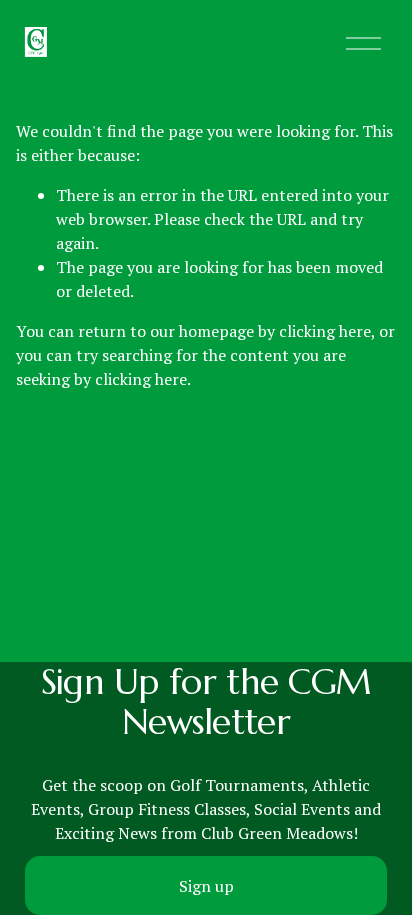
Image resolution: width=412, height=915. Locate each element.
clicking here (325, 331)
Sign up (206, 886)
